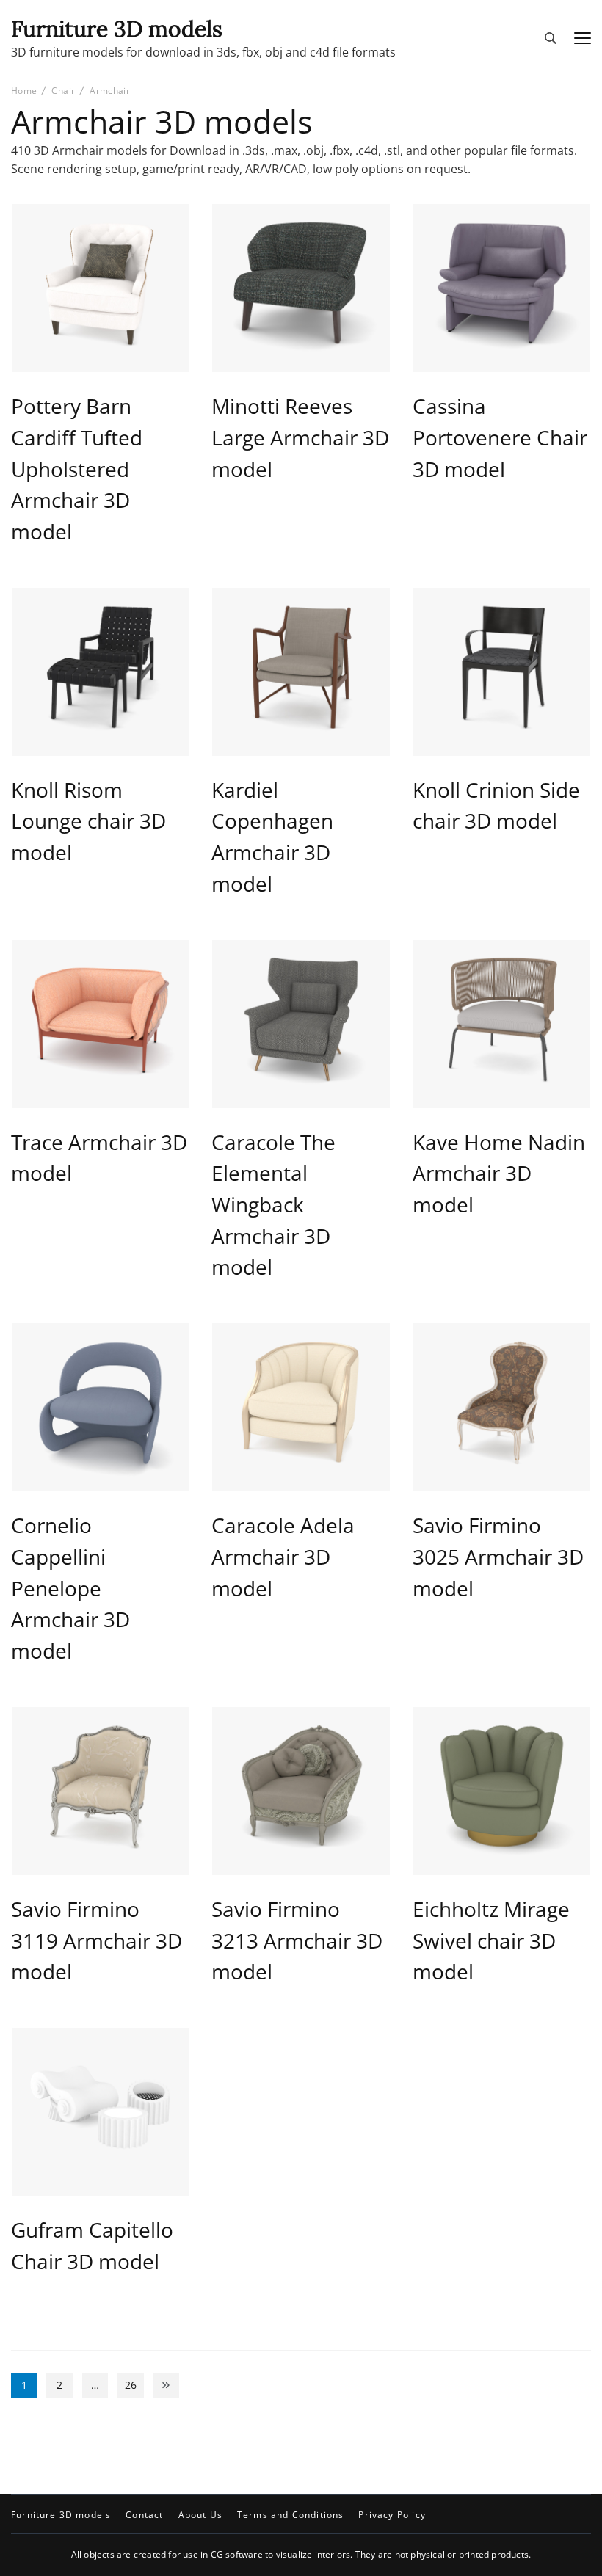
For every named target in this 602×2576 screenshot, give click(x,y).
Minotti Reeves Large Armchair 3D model (300, 437)
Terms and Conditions (290, 2515)
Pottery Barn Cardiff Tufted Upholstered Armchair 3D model (77, 469)
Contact (144, 2515)
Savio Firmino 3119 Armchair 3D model (97, 1940)
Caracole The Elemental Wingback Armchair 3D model (273, 1205)
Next (166, 2386)
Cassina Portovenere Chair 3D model (500, 437)
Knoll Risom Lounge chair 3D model (88, 821)
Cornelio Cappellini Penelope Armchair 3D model (70, 1588)
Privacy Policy (392, 2515)
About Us (200, 2515)
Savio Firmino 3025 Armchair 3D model (498, 1556)
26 (134, 2387)
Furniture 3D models (117, 29)
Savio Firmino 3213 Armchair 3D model (297, 1940)
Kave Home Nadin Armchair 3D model (499, 1173)
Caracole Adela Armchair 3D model (283, 1556)
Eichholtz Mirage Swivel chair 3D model (491, 1940)
